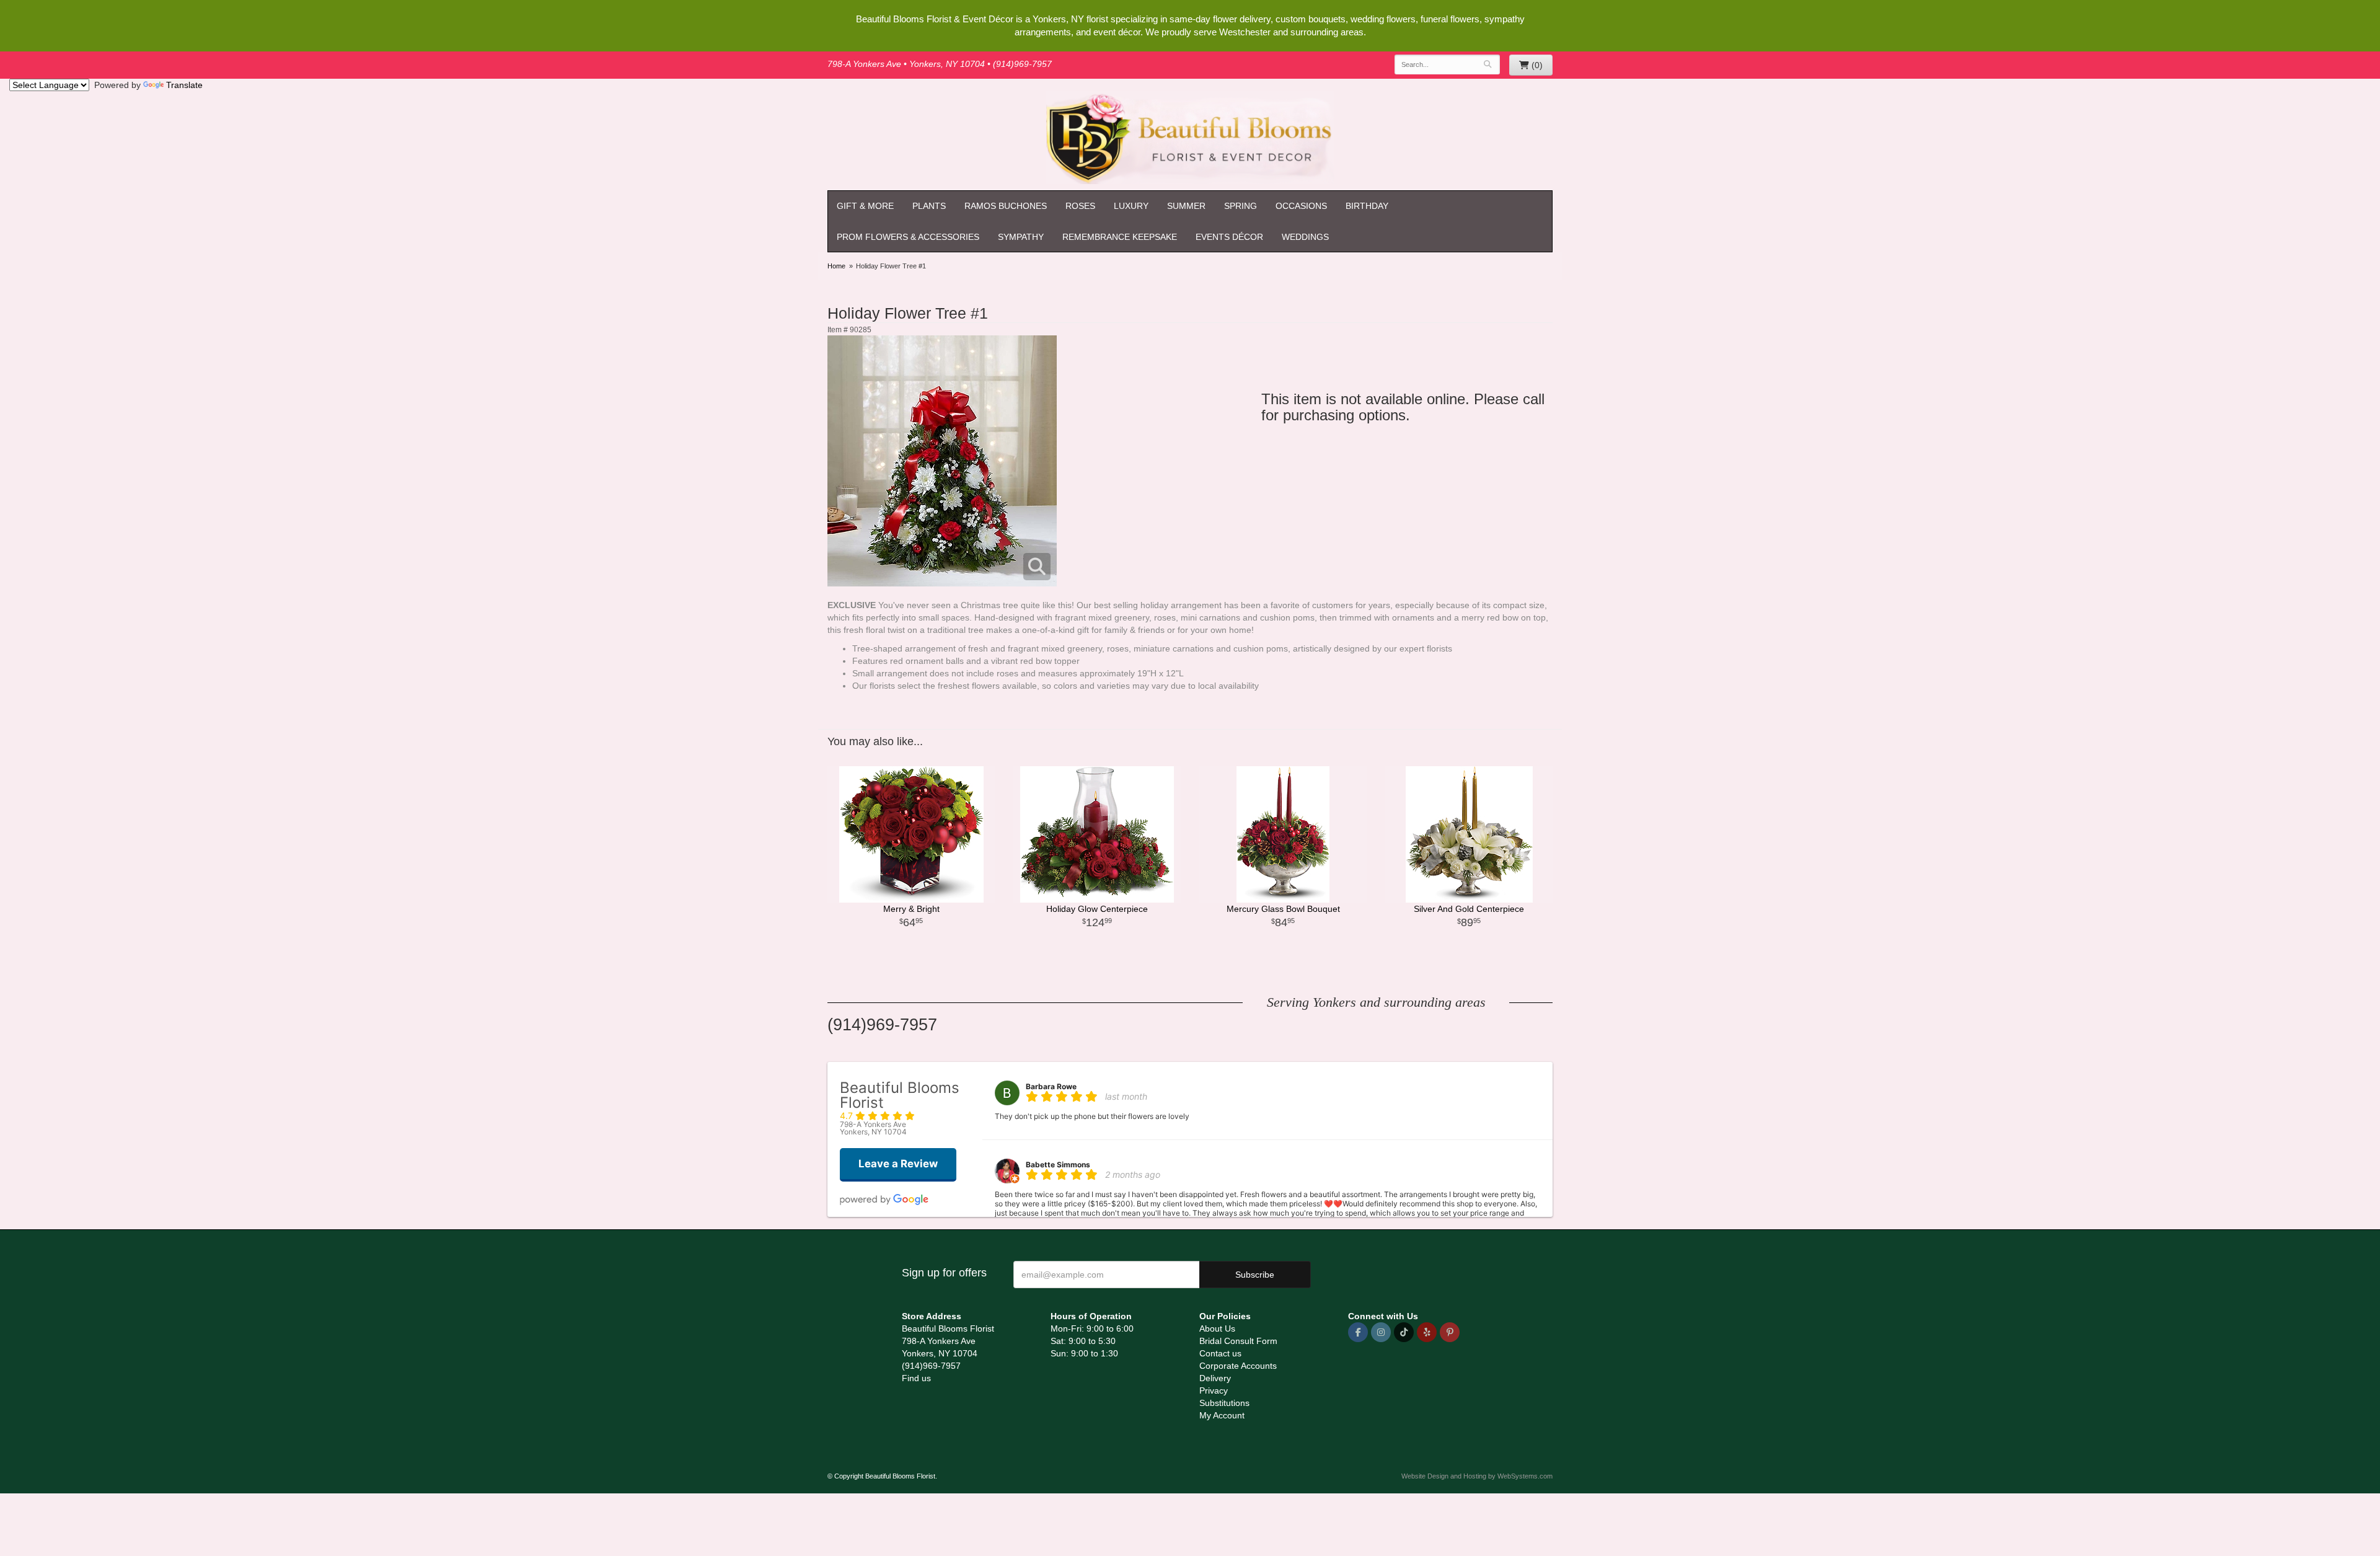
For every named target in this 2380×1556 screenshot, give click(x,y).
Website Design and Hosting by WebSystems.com (1477, 1476)
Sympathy (1021, 237)
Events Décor (1229, 237)
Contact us (1220, 1353)
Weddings (1305, 237)
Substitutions (1224, 1403)
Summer (1186, 206)
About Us (1217, 1328)
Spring (1241, 206)
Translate (184, 85)
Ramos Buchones (1006, 206)
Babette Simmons (1058, 1165)
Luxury (1131, 206)
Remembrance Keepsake (1120, 237)
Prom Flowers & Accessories (908, 237)
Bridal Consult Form (1238, 1341)
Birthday (1367, 206)
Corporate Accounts (1238, 1366)
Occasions (1301, 206)
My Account (1222, 1415)
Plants (929, 206)
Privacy (1214, 1390)
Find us (916, 1378)
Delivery (1215, 1378)
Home (836, 266)
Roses (1080, 206)
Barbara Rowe (1051, 1086)
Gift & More (865, 206)
